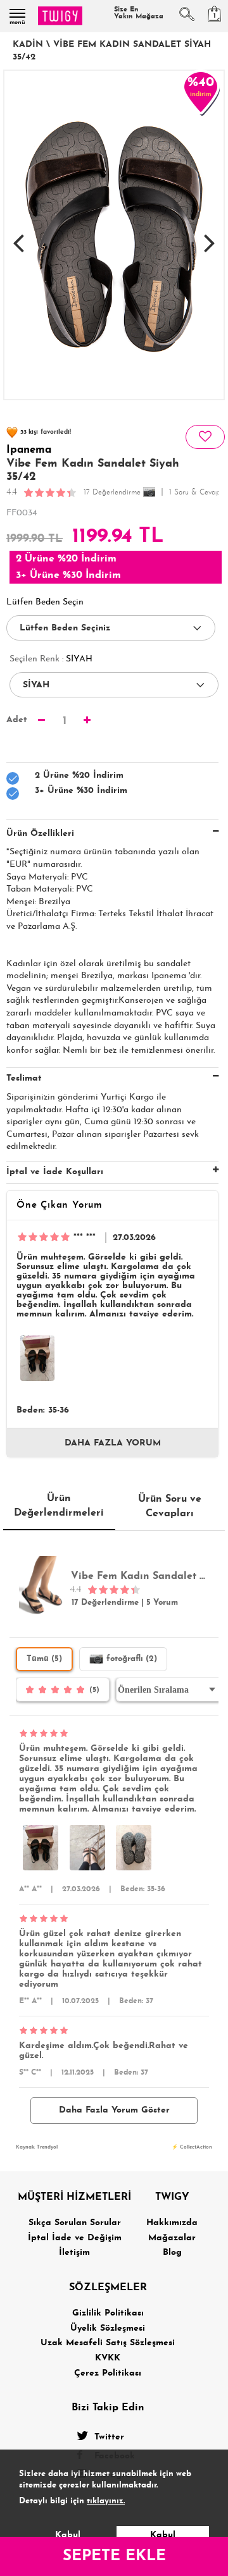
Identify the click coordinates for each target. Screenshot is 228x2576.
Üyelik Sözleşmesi (108, 2328)
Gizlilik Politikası (108, 2313)
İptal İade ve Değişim (75, 2238)
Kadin (28, 45)
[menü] (17, 13)
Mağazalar (172, 2238)
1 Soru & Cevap (195, 493)
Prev (18, 236)
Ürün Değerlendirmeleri (59, 1506)
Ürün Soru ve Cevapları (170, 1506)
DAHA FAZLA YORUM (113, 1443)
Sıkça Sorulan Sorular (75, 2223)
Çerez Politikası (108, 2373)
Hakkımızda (172, 2223)
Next (210, 236)
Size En (139, 13)
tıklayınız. (106, 2501)
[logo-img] (60, 16)
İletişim (74, 2253)
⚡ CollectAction (192, 2147)
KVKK (108, 2358)
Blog (172, 2253)
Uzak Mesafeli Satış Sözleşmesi (108, 2343)
